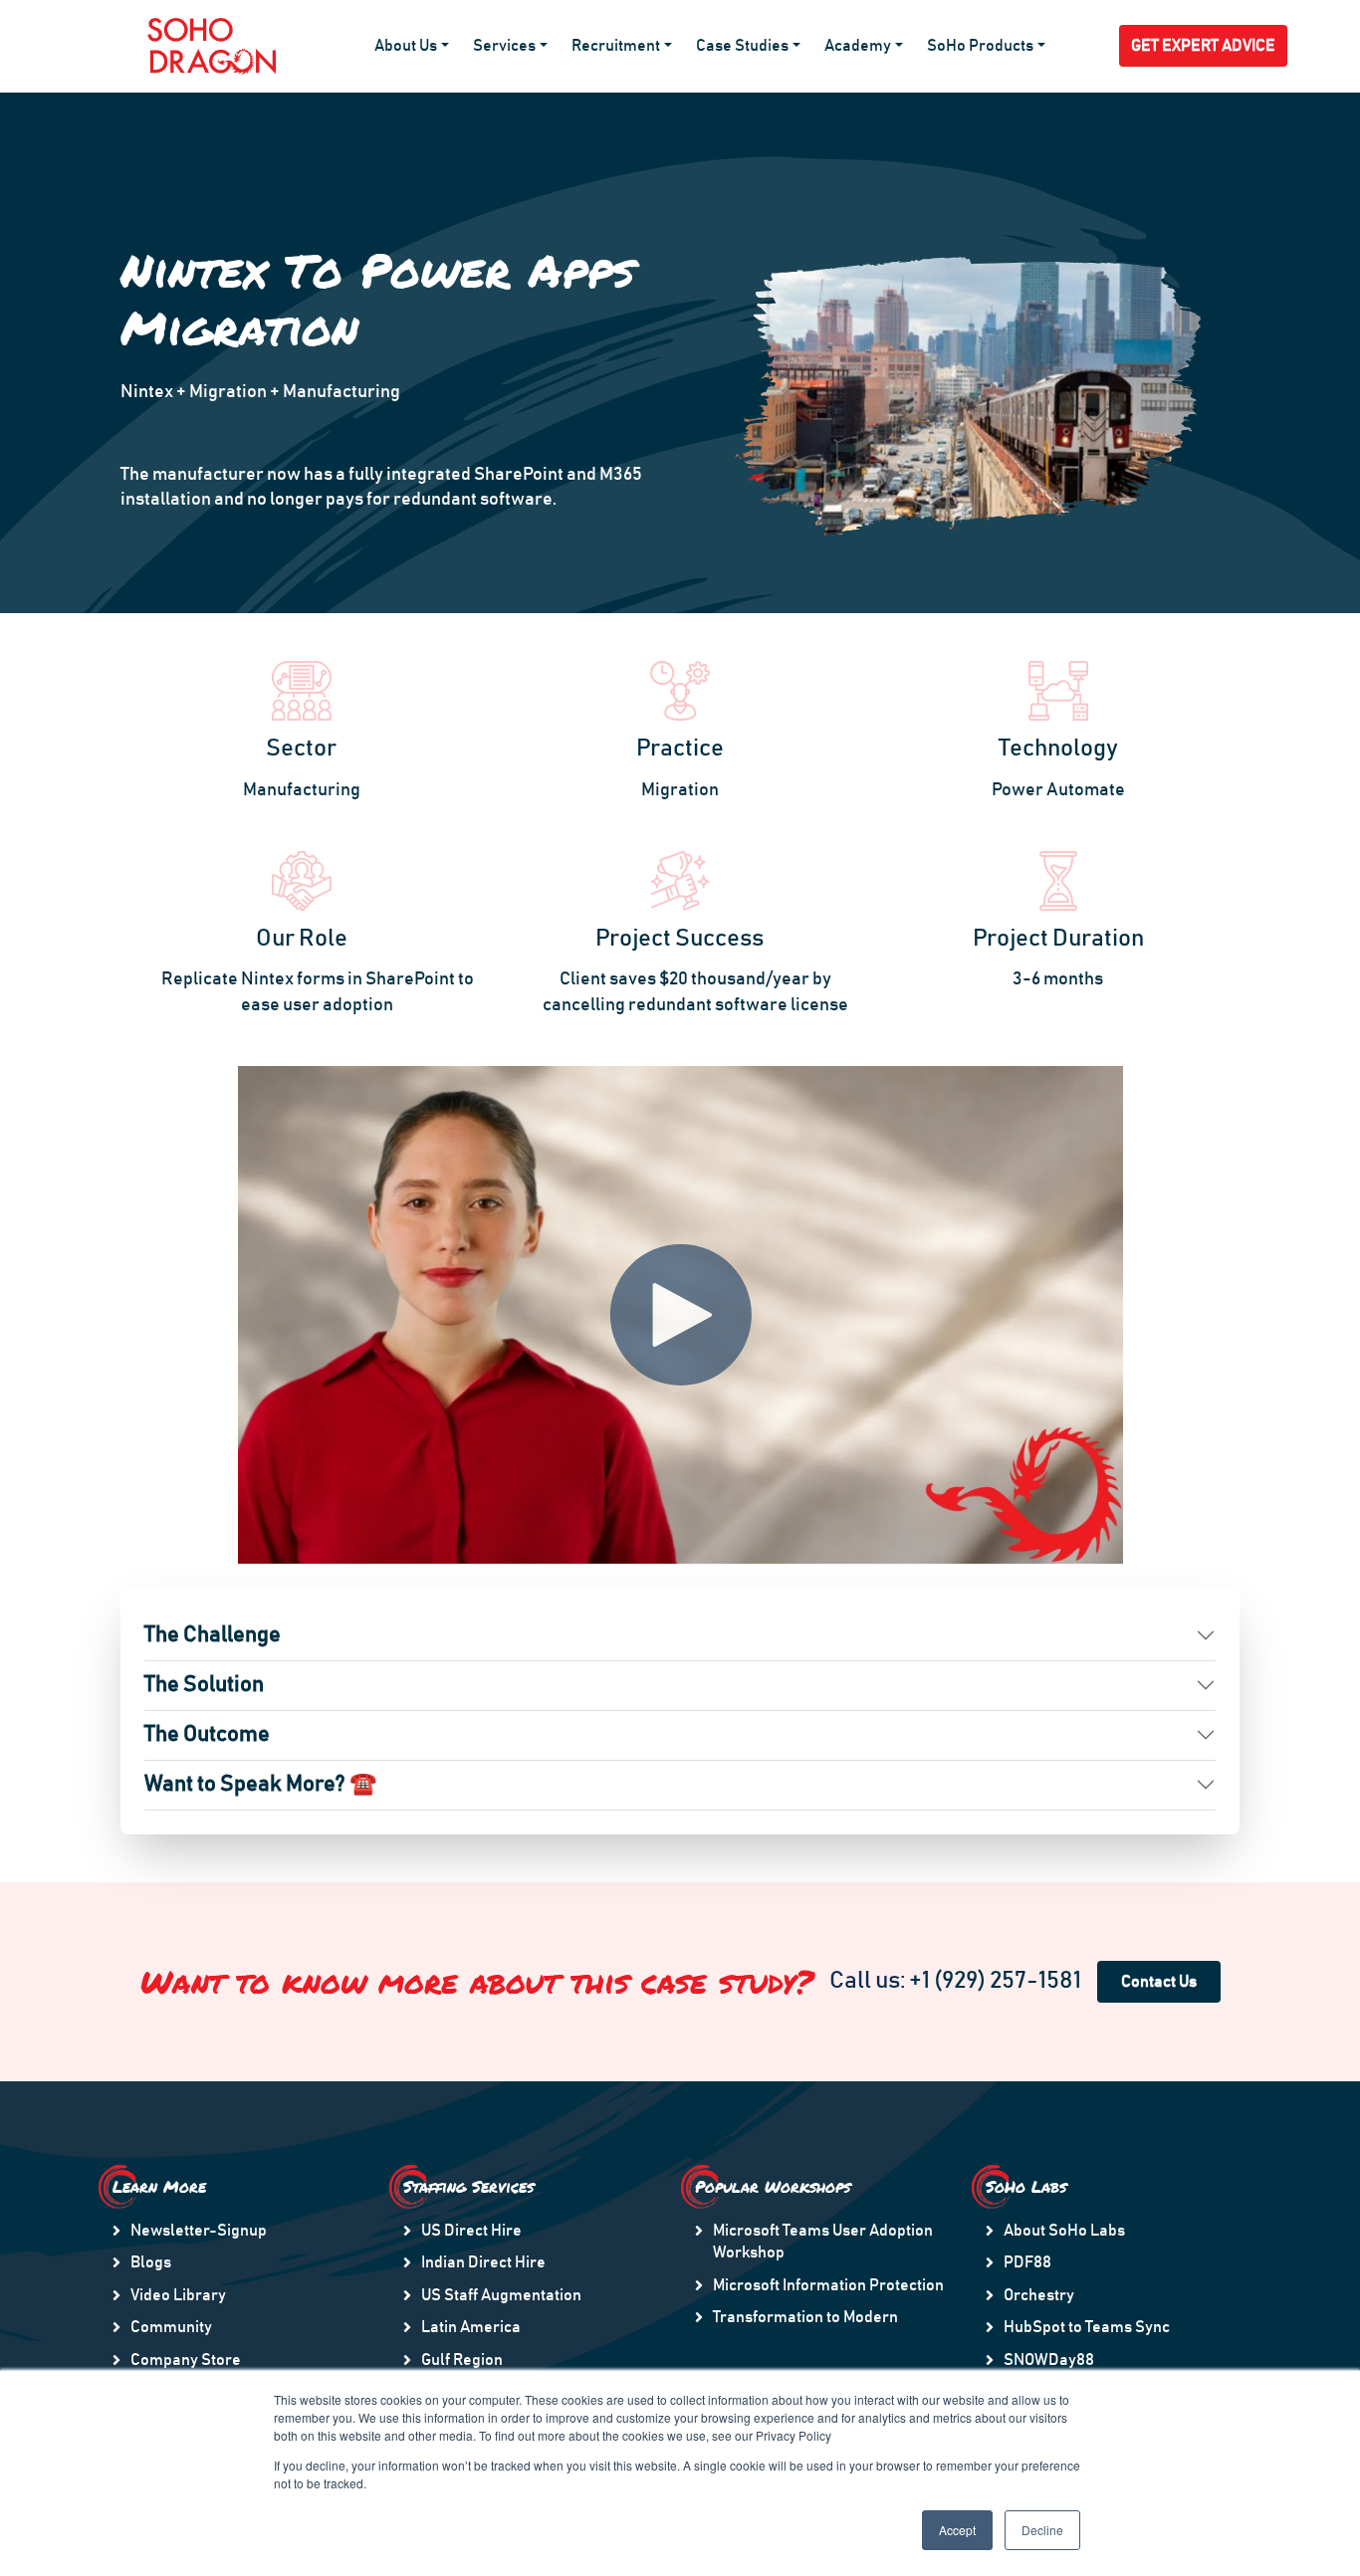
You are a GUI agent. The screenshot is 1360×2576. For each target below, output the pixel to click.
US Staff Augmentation (501, 2295)
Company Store (186, 2360)
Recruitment (616, 46)
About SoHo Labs (1064, 2231)
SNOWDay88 (1049, 2360)
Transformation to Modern (805, 2317)
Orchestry (1039, 2295)
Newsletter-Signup (199, 2231)
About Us (406, 46)
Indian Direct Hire (483, 2262)
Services (504, 46)
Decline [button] (1042, 2530)
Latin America (471, 2327)
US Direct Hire (471, 2231)
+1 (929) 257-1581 (995, 1981)
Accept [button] (957, 2530)
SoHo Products (980, 46)
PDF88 (1027, 2262)
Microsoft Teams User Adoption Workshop (823, 2242)
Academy (858, 46)
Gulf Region (462, 2360)
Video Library (178, 2295)
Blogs (151, 2262)
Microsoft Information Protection (828, 2285)
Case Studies (742, 46)
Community (171, 2327)
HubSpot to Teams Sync (1087, 2327)
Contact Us (1159, 1982)
